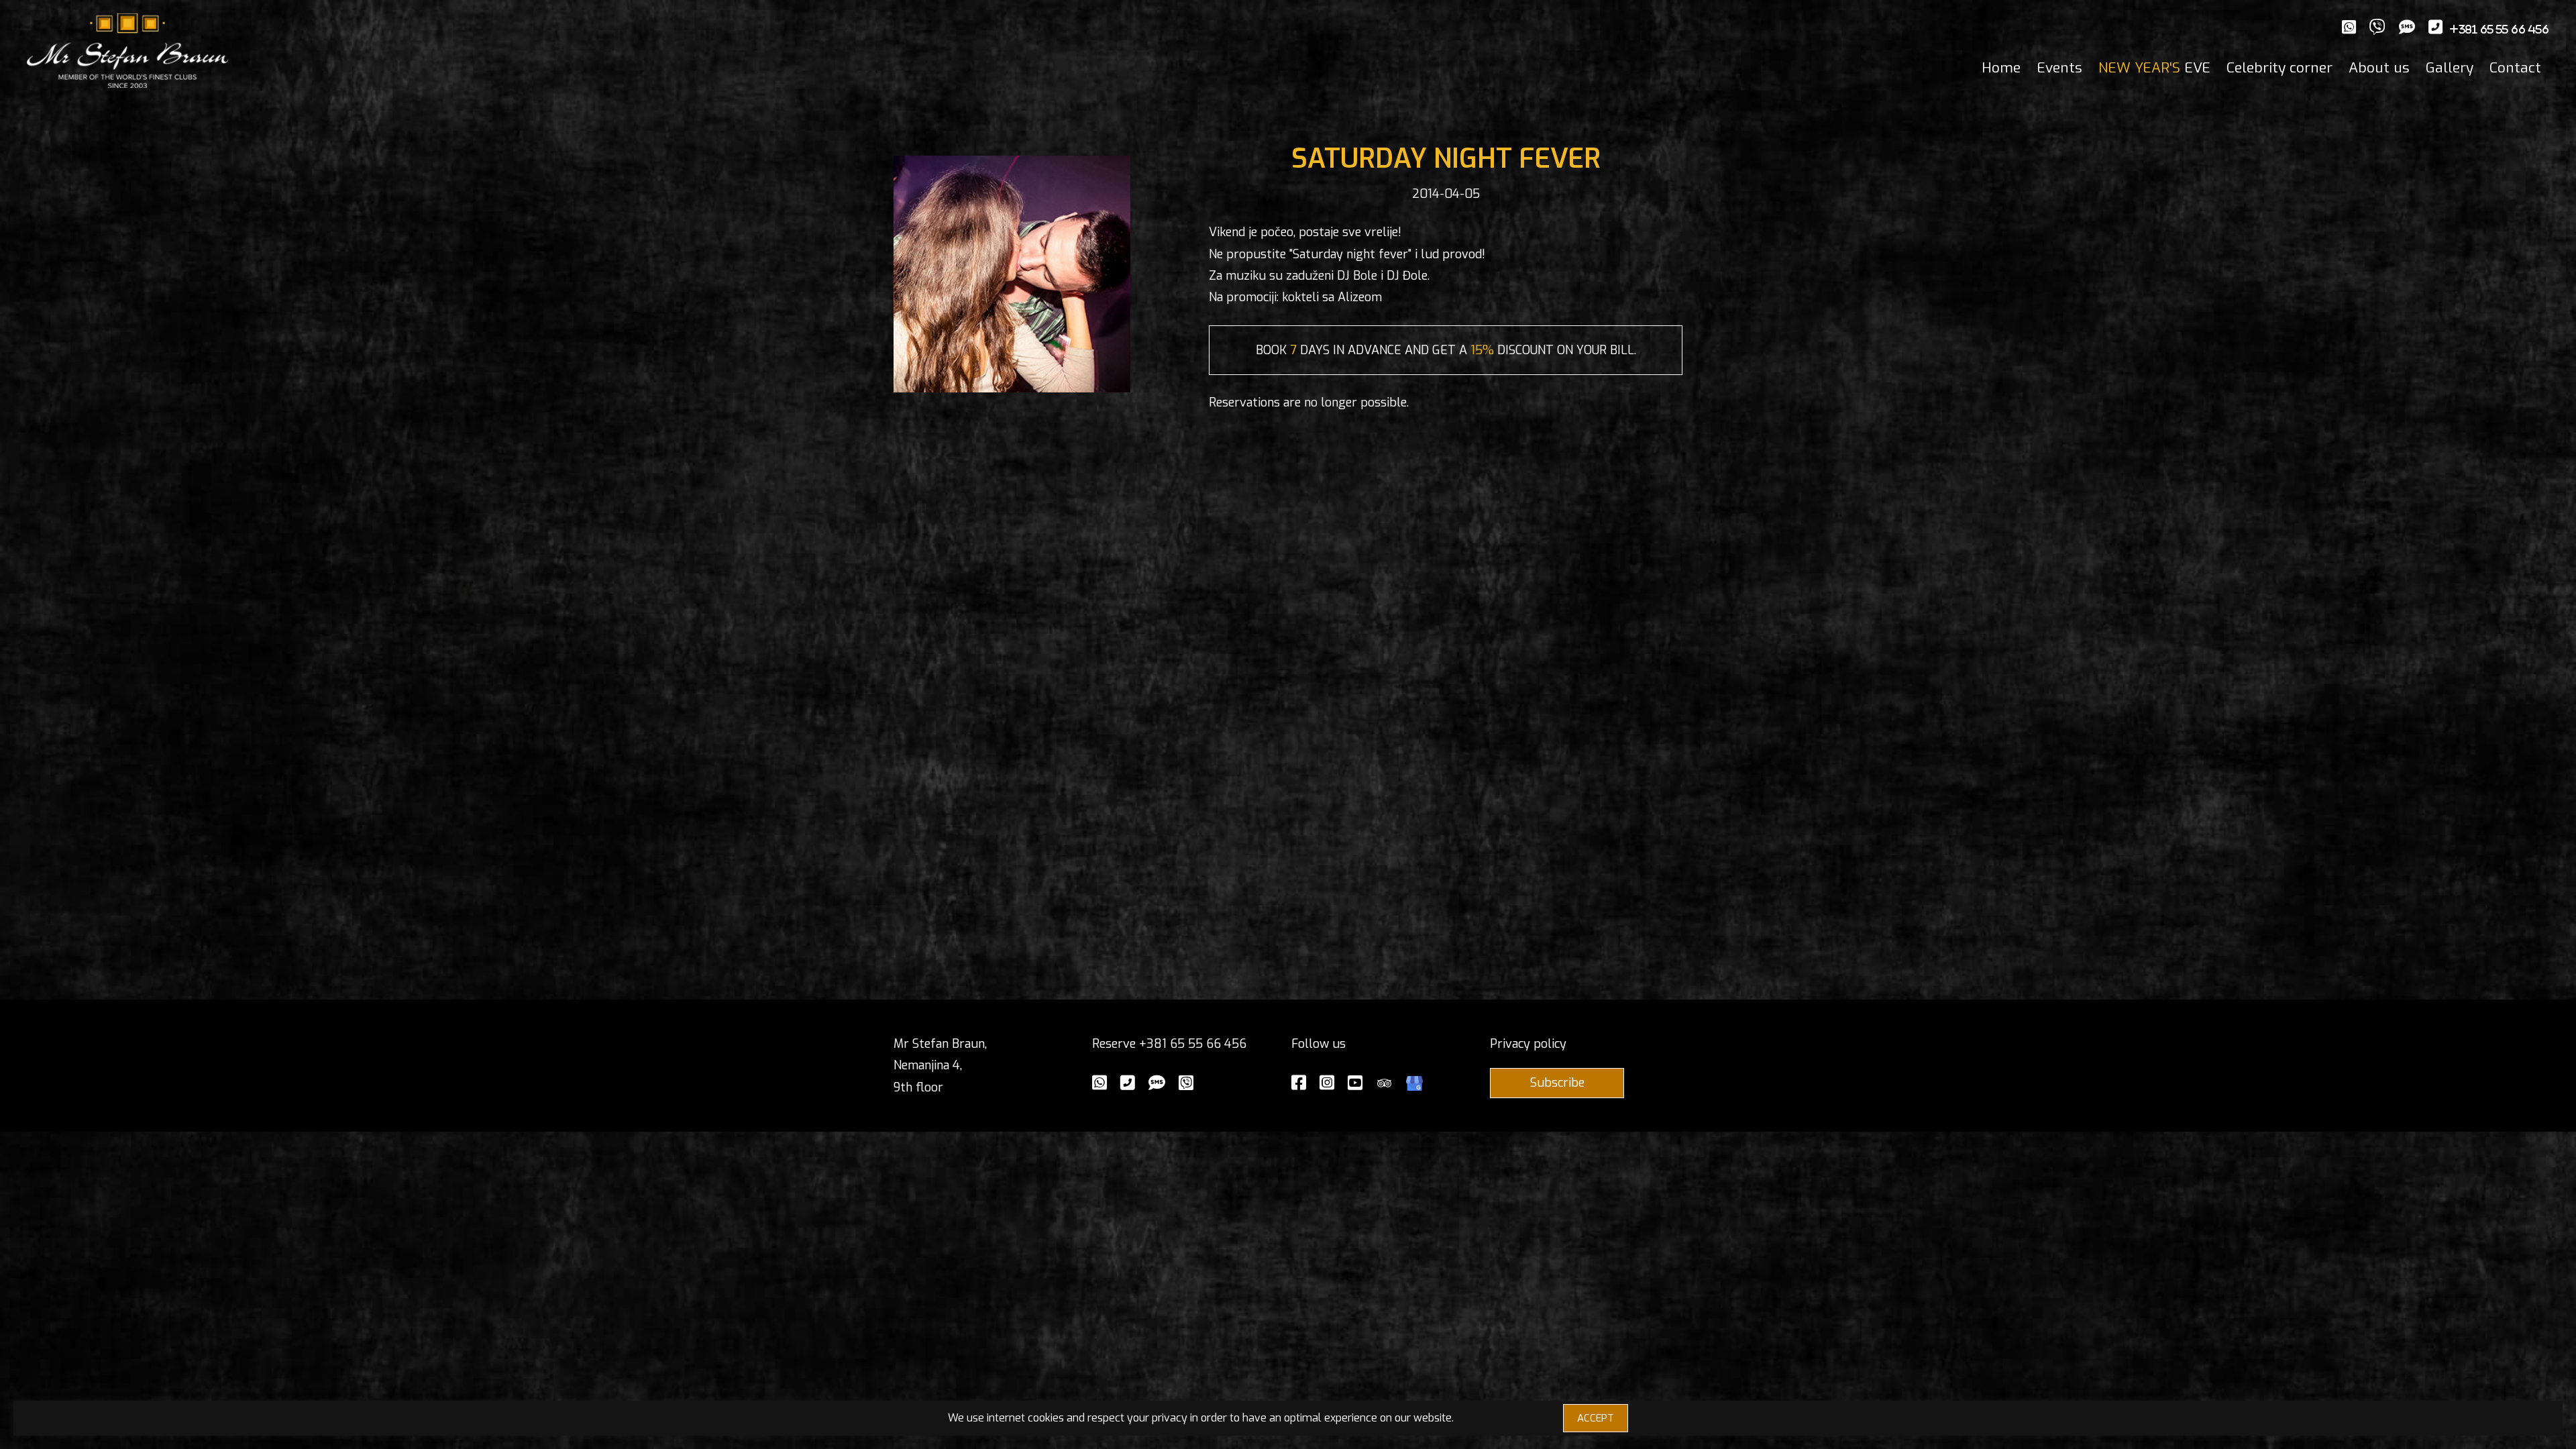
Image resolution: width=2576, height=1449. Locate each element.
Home (2001, 68)
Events (2059, 68)
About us (2379, 68)
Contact (2515, 68)
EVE (2154, 68)
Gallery (2450, 68)
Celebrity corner (2279, 68)
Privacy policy (1528, 1044)
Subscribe (1557, 1083)
